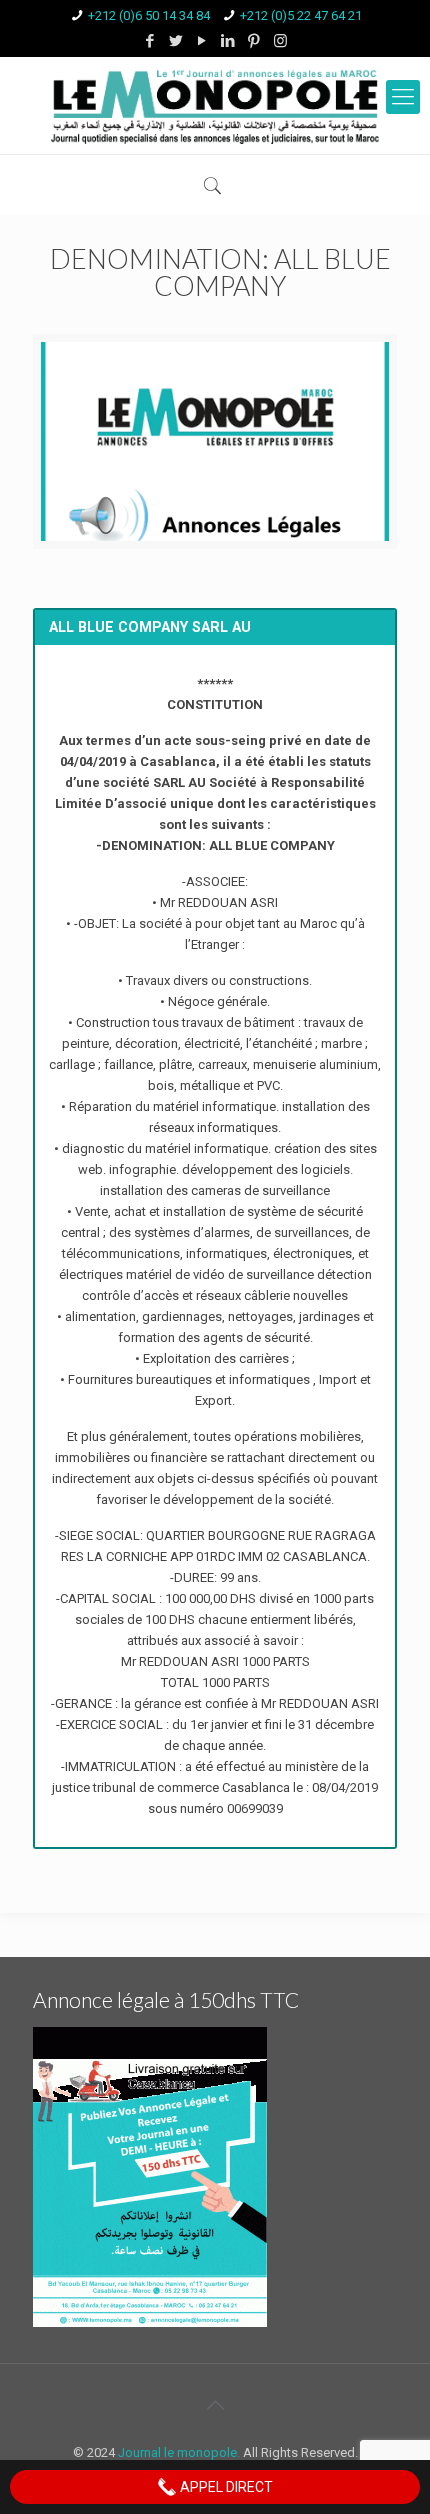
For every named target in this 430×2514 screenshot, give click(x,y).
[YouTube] (202, 41)
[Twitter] (176, 41)
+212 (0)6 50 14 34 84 (149, 15)
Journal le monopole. (179, 2452)
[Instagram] (280, 41)
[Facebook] (150, 41)
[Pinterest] (254, 41)
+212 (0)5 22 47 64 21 (301, 15)
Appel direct (225, 2487)
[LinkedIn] (228, 41)
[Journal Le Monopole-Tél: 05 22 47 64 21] (215, 105)
